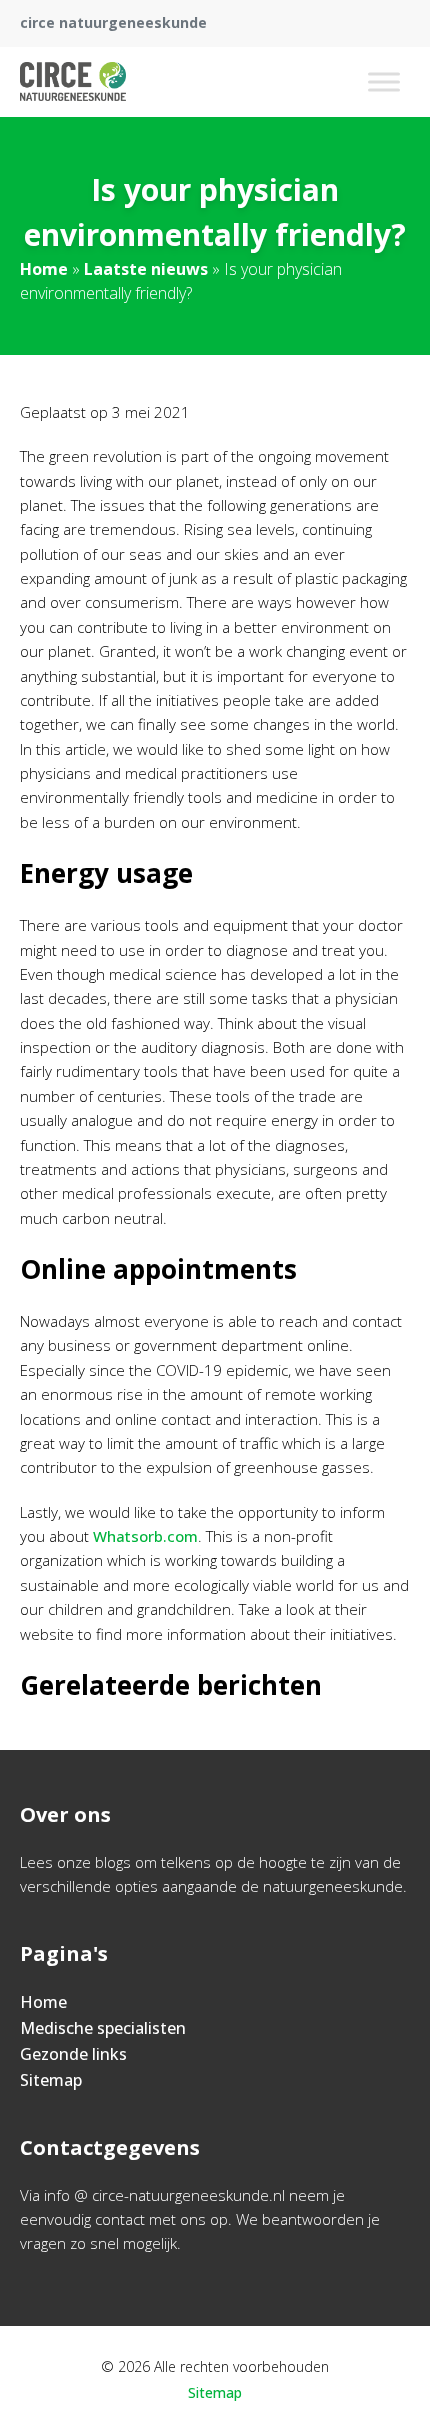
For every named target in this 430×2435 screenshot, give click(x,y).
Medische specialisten (103, 2028)
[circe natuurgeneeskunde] (73, 82)
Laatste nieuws (146, 269)
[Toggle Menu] (384, 81)
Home (44, 269)
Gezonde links (73, 2054)
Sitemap (51, 2080)
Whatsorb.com (145, 1536)
